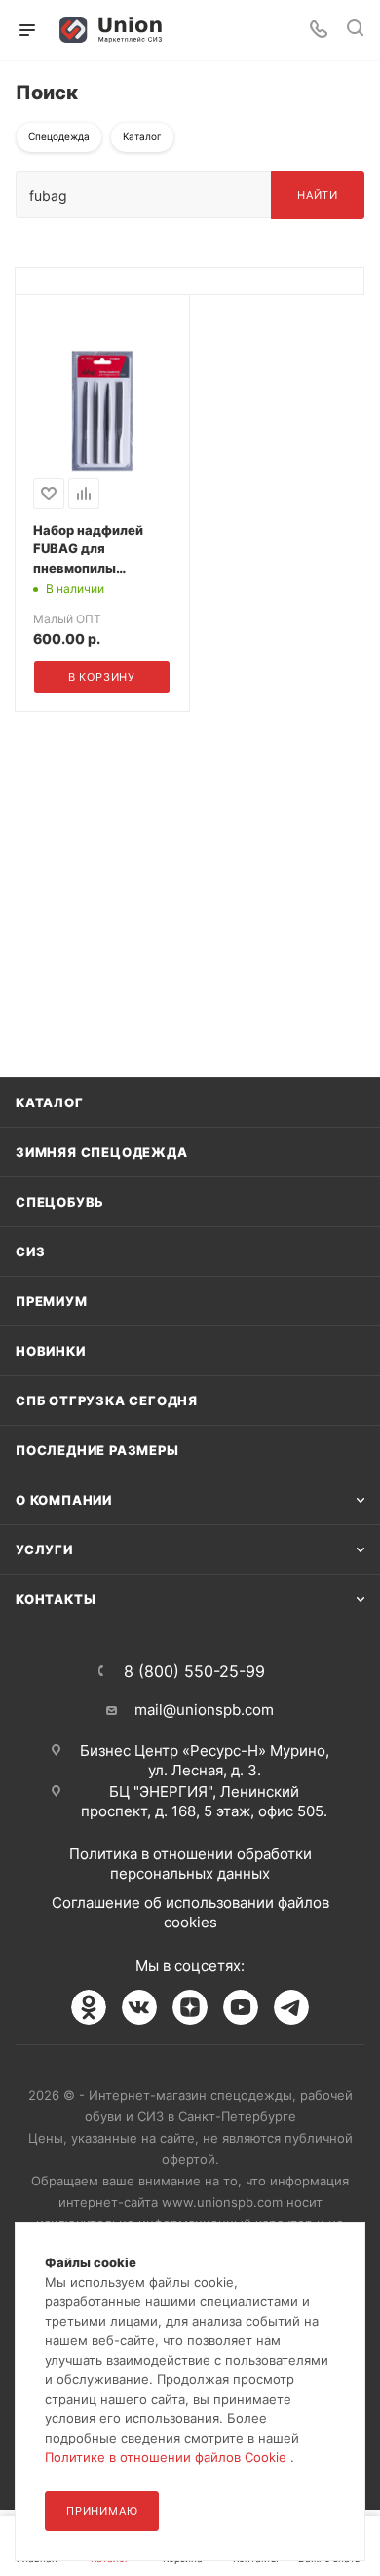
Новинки (51, 1351)
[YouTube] (241, 2007)
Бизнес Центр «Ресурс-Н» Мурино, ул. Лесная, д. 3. (205, 1760)
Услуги (44, 1549)
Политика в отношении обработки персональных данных (190, 1864)
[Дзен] (190, 2007)
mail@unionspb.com (204, 1710)
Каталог (50, 1102)
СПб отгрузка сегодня (107, 1400)
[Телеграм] (291, 2007)
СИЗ (30, 1251)
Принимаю (102, 2511)
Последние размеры (97, 1450)
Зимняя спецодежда (102, 1152)
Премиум (52, 1301)
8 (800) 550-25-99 (194, 1671)
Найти (318, 195)
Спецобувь (60, 1202)
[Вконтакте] (139, 2007)
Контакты (56, 1599)
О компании (64, 1500)
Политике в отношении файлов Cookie (168, 2457)
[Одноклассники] (89, 2007)
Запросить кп (366, 158)
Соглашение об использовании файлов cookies (190, 1912)
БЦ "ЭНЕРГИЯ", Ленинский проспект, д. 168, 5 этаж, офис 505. (204, 1801)
